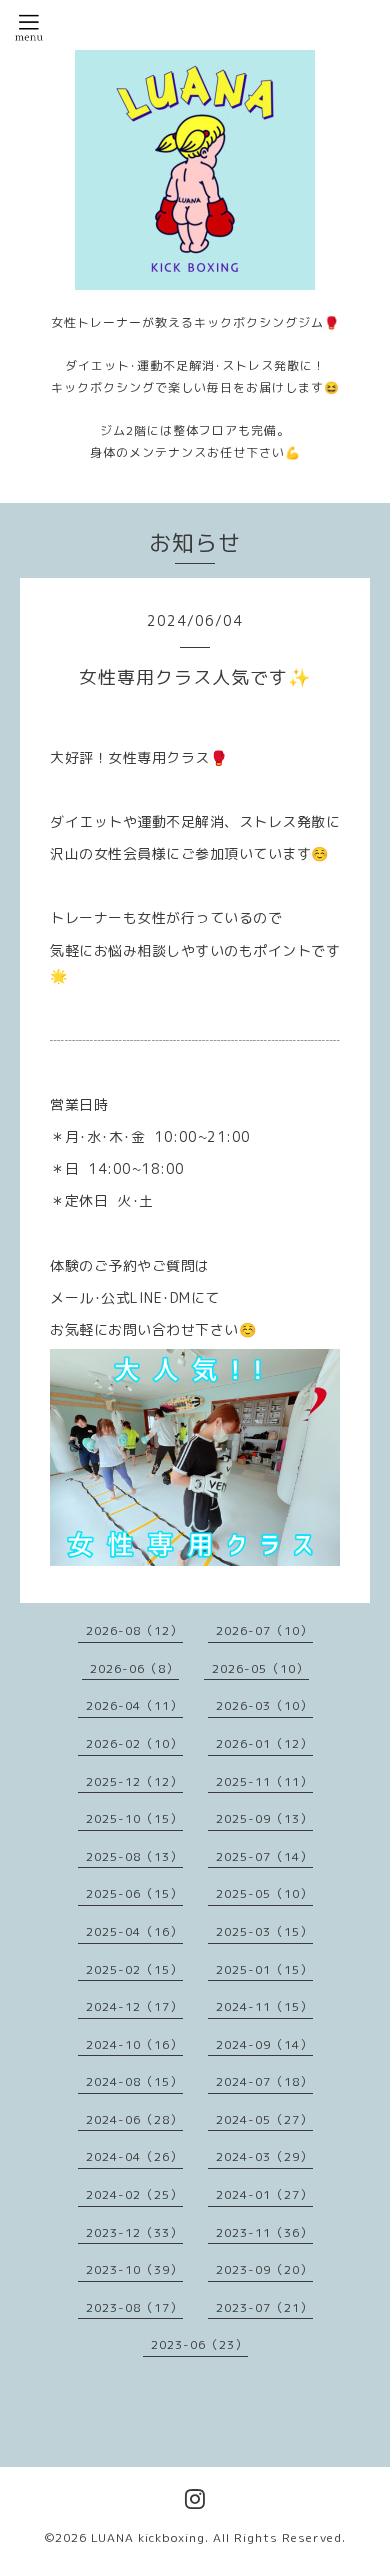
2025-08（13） (134, 1856)
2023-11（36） (264, 2232)
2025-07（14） (264, 1856)
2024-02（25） (134, 2194)
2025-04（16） (134, 1931)
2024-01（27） (264, 2194)
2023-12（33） (134, 2232)
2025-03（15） (264, 1931)
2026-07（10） (264, 1630)
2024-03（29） (264, 2156)
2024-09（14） (264, 2044)
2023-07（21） (264, 2307)
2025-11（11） (264, 1781)
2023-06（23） (199, 2344)
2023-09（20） (264, 2269)
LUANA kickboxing (148, 2537)
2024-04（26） (134, 2156)
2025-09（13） (264, 1818)
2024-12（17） (134, 2006)
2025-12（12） (134, 1781)
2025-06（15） (134, 1893)
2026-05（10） (260, 1668)
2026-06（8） (134, 1668)
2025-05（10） (264, 1893)
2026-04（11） (134, 1705)
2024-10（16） (134, 2044)
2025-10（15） (134, 1818)
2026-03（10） (264, 1705)
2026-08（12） (134, 1630)
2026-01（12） (264, 1743)
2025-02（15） (134, 1969)
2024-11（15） (264, 2006)
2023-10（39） (134, 2269)
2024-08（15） (134, 2081)
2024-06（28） (134, 2119)
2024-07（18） (264, 2081)
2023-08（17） (134, 2307)
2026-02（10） (134, 1743)
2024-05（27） (264, 2119)
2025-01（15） (264, 1969)
